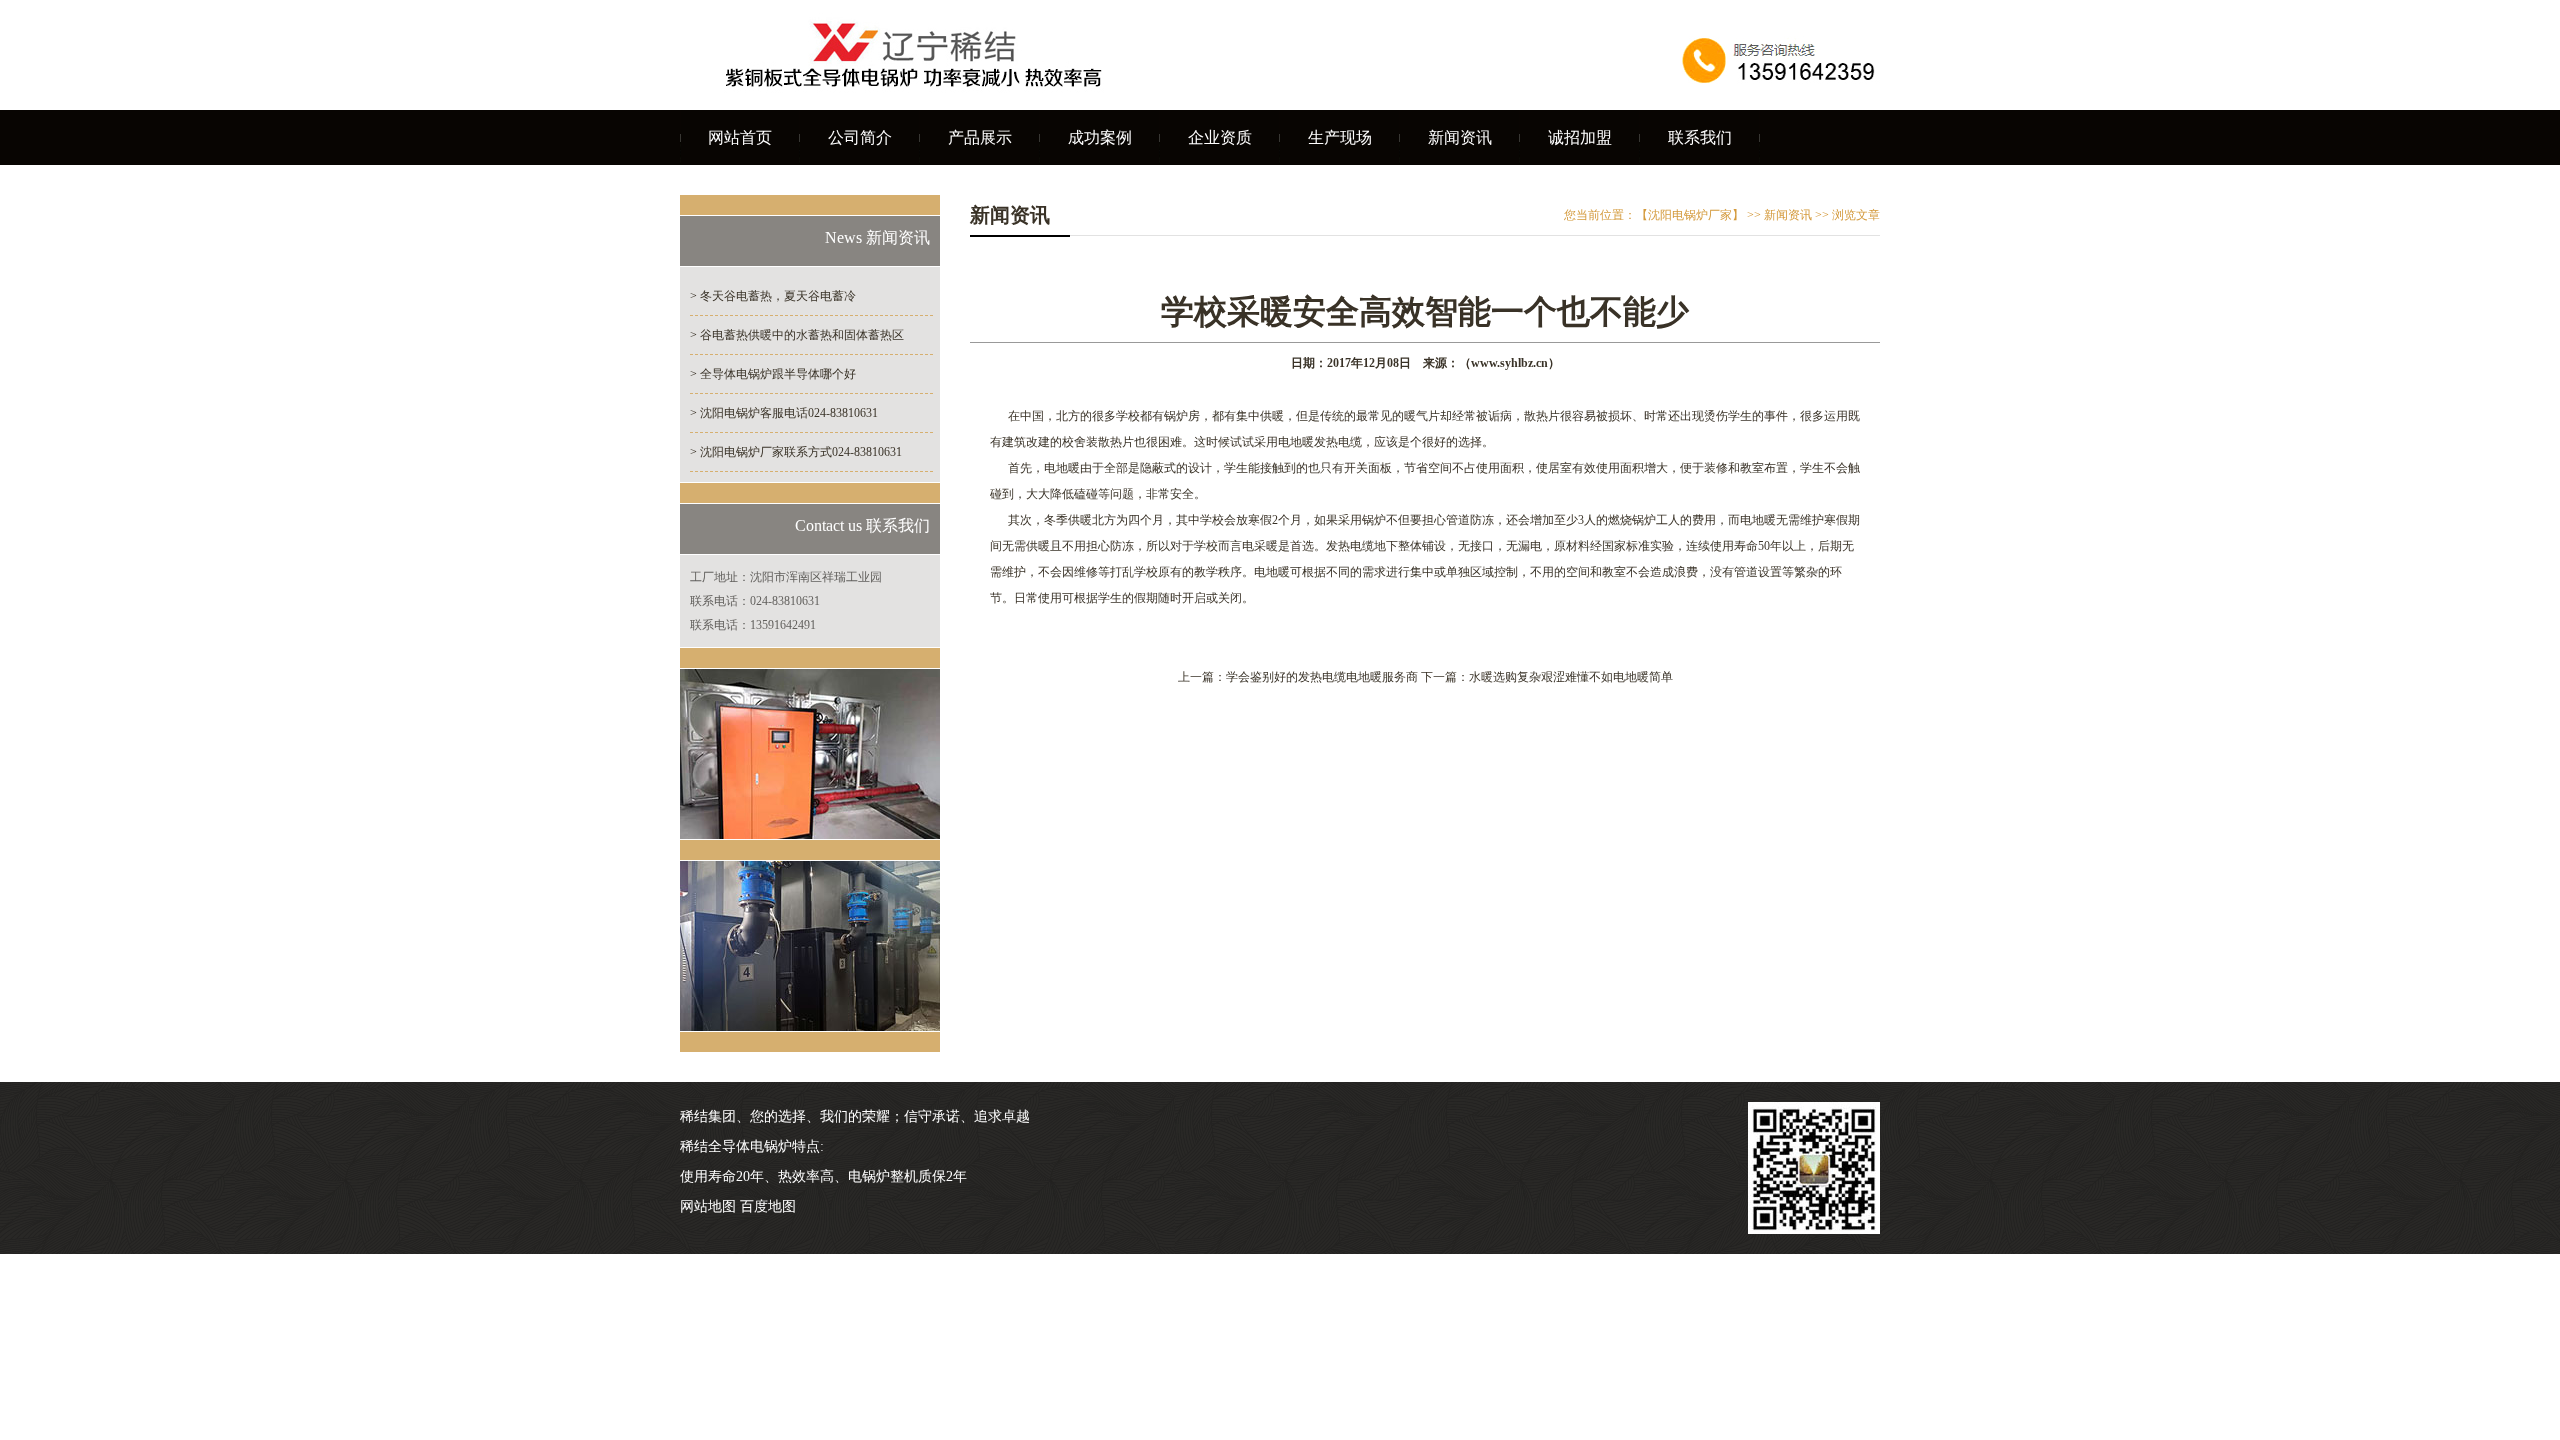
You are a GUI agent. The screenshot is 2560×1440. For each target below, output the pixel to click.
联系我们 (1700, 137)
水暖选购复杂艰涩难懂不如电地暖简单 (1571, 677)
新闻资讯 (1460, 137)
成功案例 (1100, 137)
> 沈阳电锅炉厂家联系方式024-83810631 (796, 452)
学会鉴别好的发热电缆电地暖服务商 (1322, 677)
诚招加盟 (1580, 137)
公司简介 (860, 137)
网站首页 (740, 137)
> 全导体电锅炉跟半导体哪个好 (773, 374)
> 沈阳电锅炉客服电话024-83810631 (784, 413)
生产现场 (1340, 137)
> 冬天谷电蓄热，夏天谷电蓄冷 (773, 296)
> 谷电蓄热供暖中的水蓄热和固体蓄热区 (797, 335)
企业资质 (1220, 137)
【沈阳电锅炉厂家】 (1690, 215)
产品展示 (980, 137)
